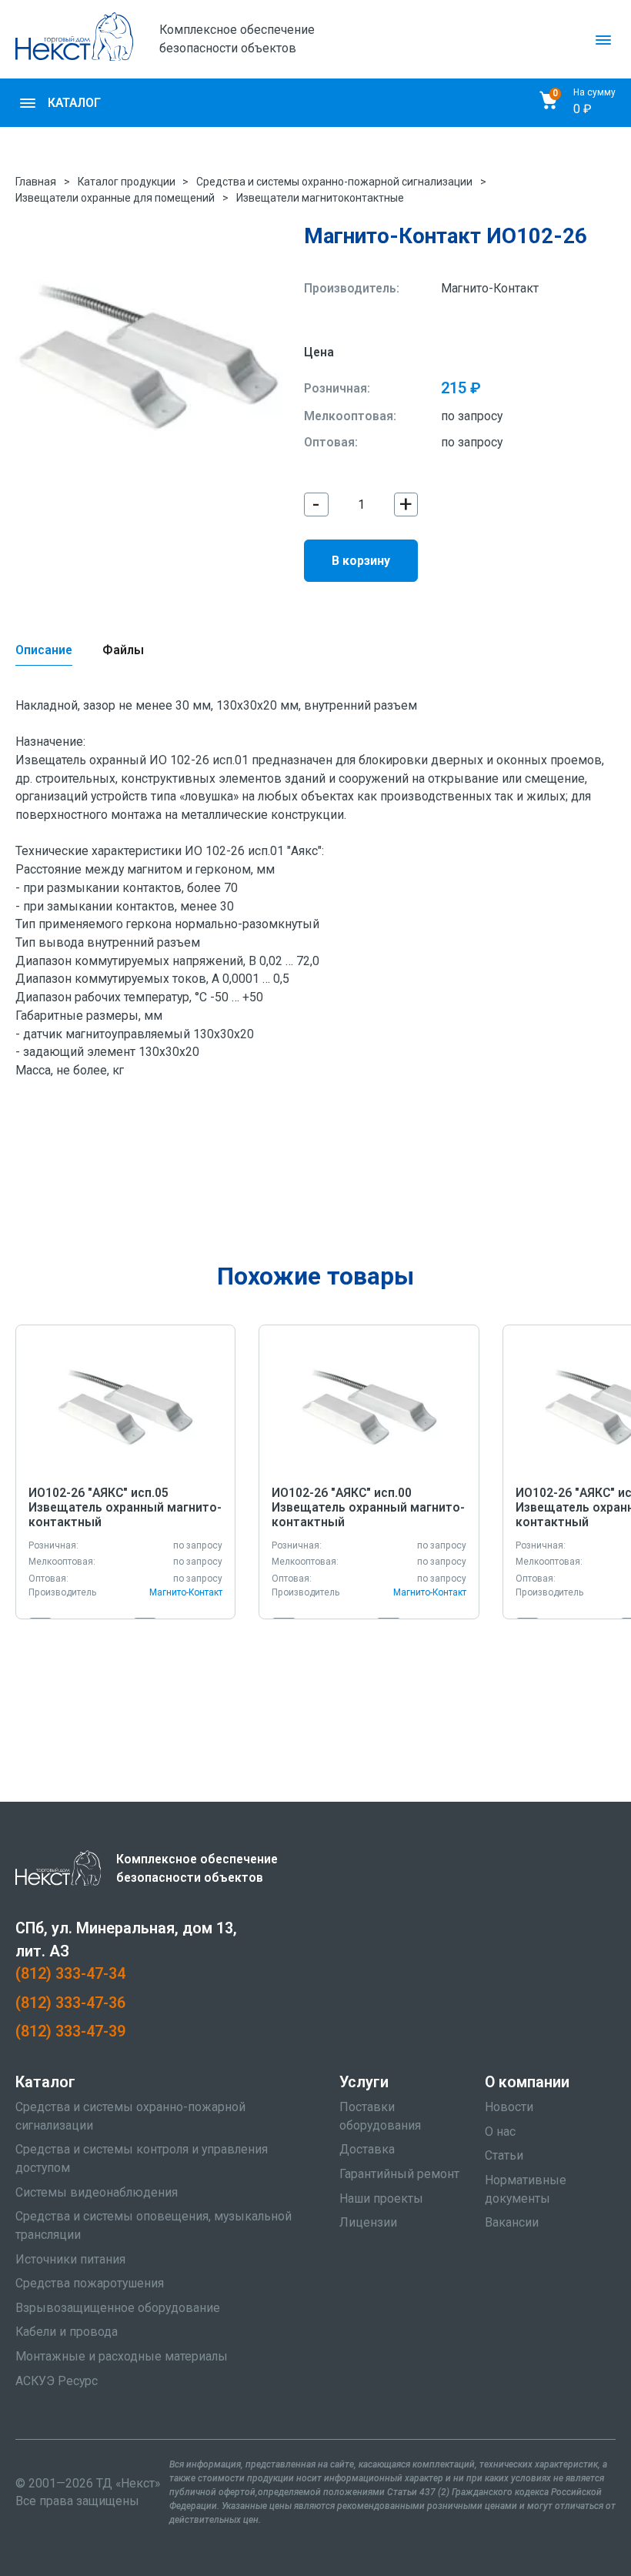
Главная (36, 182)
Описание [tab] (44, 650)
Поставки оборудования (380, 2116)
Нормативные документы (526, 2189)
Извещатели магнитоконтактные (320, 198)
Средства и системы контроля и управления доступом (142, 2158)
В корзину (361, 561)
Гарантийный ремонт (399, 2174)
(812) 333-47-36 (70, 2003)
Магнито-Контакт (490, 288)
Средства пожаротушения (90, 2283)
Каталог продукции (127, 182)
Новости (509, 2107)
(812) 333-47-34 (70, 1974)
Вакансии (512, 2222)
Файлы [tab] (123, 650)
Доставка (367, 2149)
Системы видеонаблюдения (97, 2192)
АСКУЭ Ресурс (57, 2381)
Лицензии (368, 2222)
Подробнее (126, 1407)
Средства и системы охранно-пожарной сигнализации (334, 182)
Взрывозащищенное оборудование (118, 2308)
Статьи (504, 2155)
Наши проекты (381, 2198)
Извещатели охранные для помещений (115, 198)
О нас (500, 2132)
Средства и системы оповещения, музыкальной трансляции (154, 2225)
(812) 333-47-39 (70, 2031)
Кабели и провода (67, 2332)
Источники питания (70, 2259)
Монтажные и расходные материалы (122, 2356)
